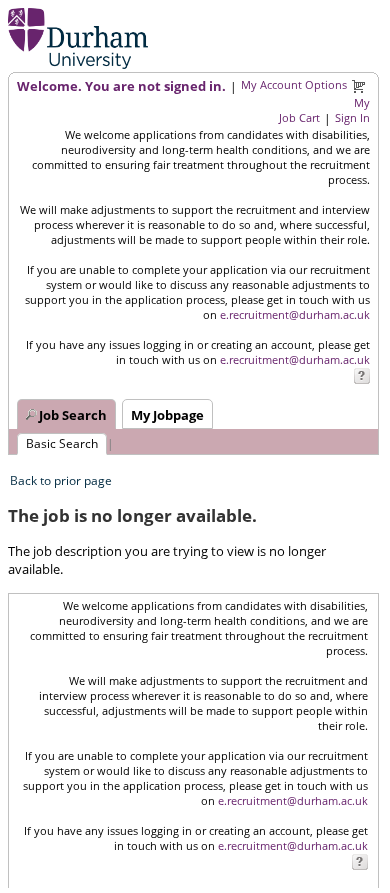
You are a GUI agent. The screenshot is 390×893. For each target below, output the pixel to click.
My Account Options (294, 84)
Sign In (352, 117)
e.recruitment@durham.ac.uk (295, 314)
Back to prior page (61, 480)
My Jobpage (167, 415)
